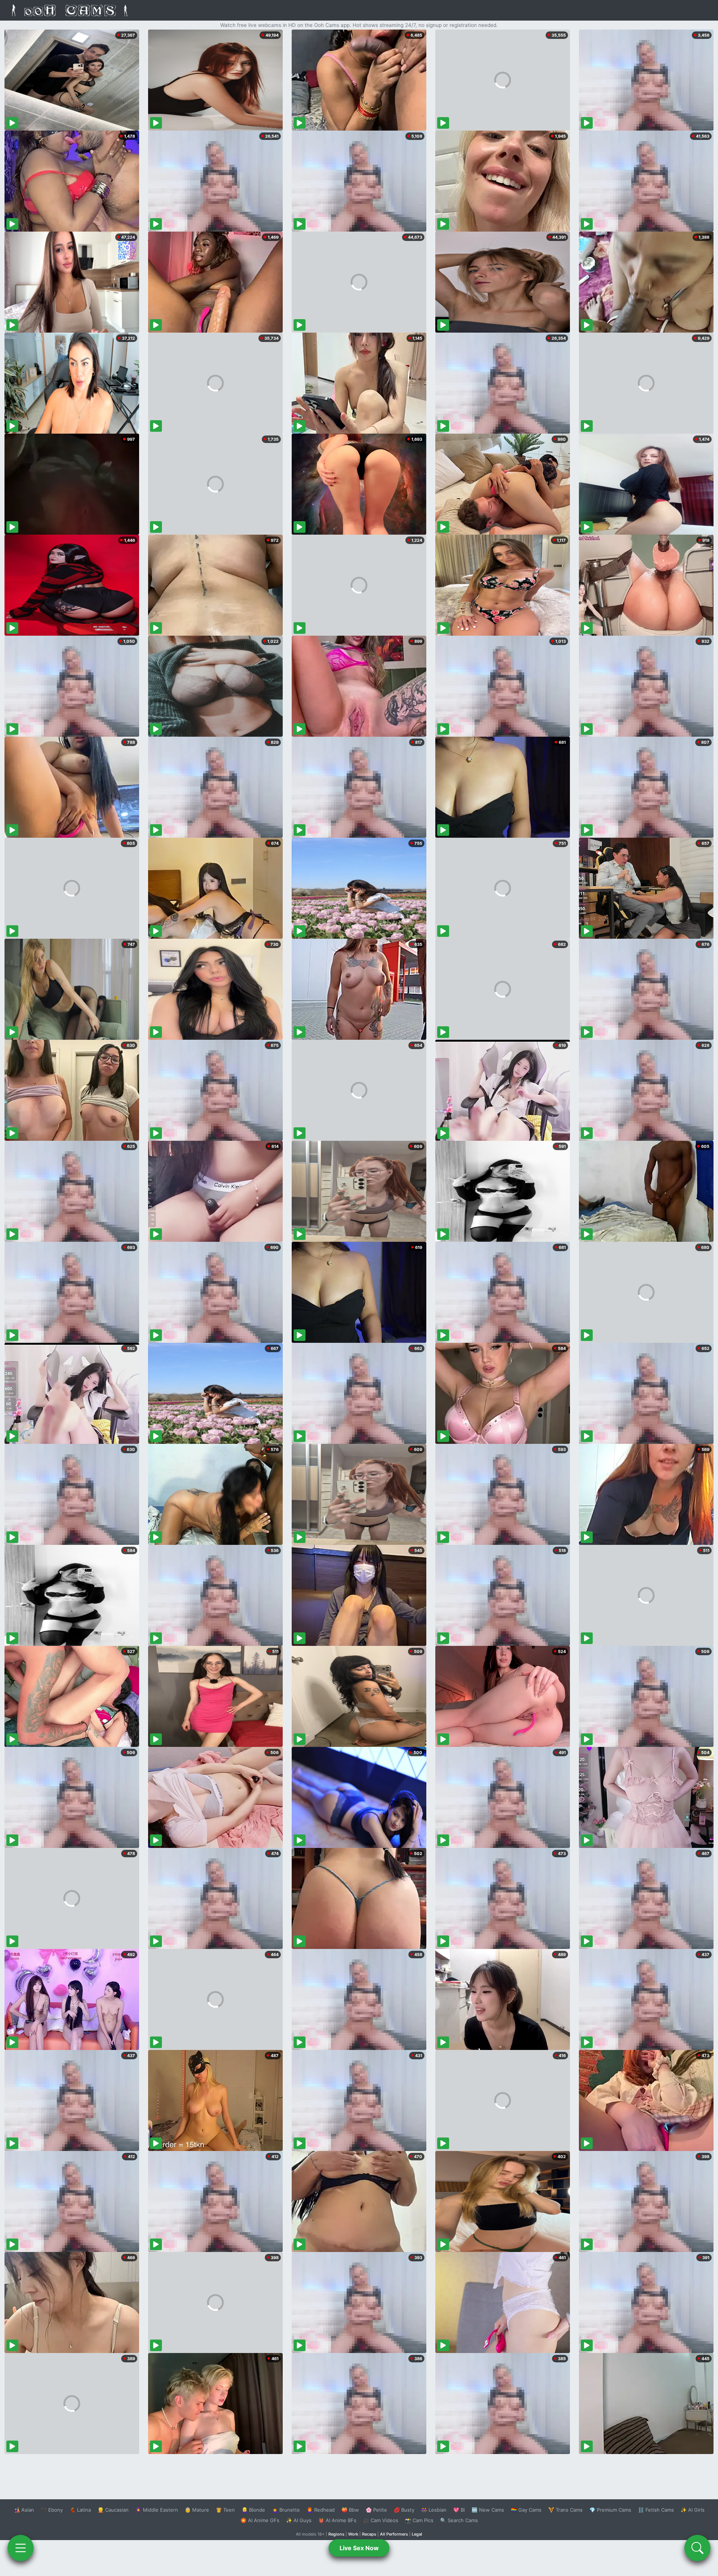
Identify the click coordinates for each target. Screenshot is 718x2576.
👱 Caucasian (113, 2510)
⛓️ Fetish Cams (656, 2510)
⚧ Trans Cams (565, 2510)
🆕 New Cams (488, 2510)
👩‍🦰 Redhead (321, 2510)
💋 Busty (404, 2510)
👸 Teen (225, 2510)
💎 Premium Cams (610, 2510)
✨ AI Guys (299, 2520)
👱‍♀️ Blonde (253, 2510)
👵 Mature (197, 2510)
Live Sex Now (359, 2548)
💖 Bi (459, 2510)
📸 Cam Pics (419, 2520)
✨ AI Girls (693, 2510)
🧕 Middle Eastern (157, 2510)
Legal (417, 2534)
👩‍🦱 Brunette (286, 2510)
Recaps (369, 2534)
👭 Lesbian (434, 2510)
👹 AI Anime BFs (337, 2520)
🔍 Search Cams (459, 2520)
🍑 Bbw (350, 2510)
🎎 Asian (24, 2510)
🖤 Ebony (52, 2510)
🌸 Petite (376, 2510)
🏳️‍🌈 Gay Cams (526, 2510)
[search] (697, 2548)
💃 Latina (80, 2510)
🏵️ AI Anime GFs (260, 2520)
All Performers (394, 2534)
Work (353, 2534)
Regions (336, 2534)
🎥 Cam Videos (381, 2520)
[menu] (21, 2548)
